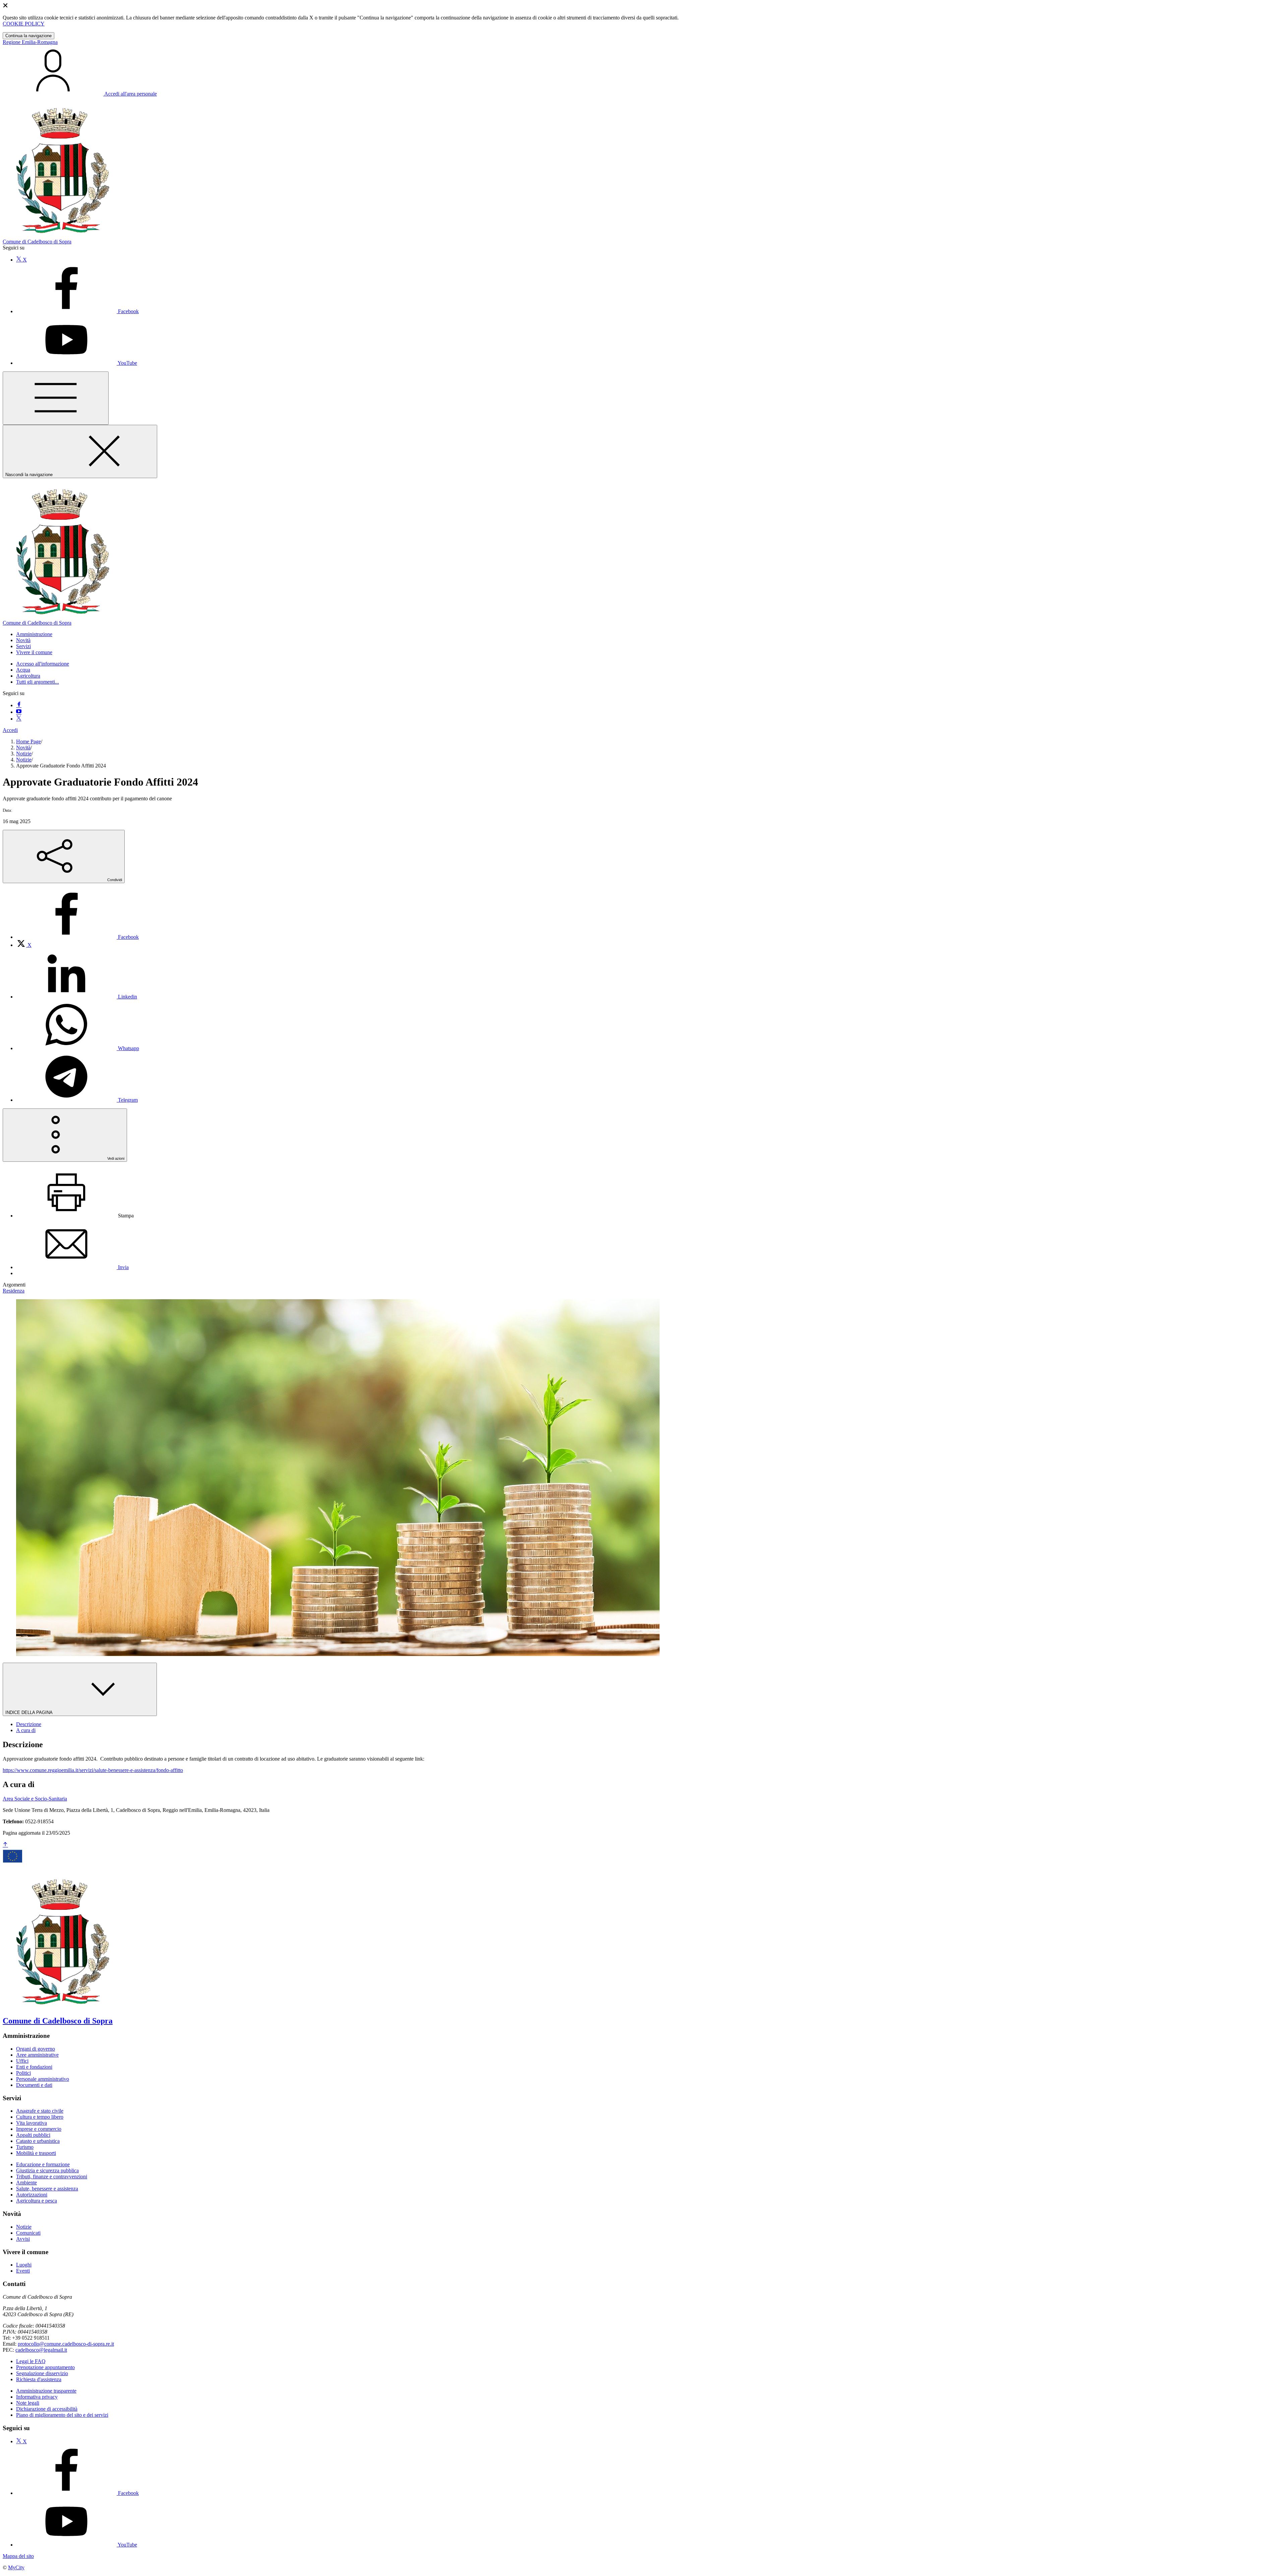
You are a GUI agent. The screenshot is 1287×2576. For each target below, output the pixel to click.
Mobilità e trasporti (36, 2153)
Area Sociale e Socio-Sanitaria (35, 1799)
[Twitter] (19, 719)
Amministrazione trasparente (46, 2391)
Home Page (28, 741)
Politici (23, 2073)
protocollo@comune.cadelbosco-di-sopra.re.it (66, 2344)
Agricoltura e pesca (37, 2201)
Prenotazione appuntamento (45, 2367)
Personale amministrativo (43, 2079)
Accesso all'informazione (43, 664)
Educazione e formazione (43, 2164)
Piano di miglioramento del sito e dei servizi (62, 2415)
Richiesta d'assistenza (39, 2379)
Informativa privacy (37, 2397)
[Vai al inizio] (5, 1845)
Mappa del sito (18, 2556)
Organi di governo (36, 2049)
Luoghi (24, 2265)
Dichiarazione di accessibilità (47, 2409)
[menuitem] (77, 937)
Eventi (23, 2271)
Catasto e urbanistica (38, 2141)
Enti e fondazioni (34, 2067)
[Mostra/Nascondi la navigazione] (56, 398)
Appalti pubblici (33, 2135)
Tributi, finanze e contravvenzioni (52, 2177)
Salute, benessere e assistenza (47, 2189)
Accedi (10, 730)
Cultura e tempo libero (40, 2117)
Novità (23, 748)
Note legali (28, 2403)
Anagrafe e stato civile (40, 2111)
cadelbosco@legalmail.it (41, 2350)
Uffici (22, 2061)
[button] (34, 634)
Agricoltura (28, 676)
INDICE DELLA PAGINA (29, 1712)
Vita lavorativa (32, 2123)
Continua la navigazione (28, 36)
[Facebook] (19, 705)
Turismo (25, 2147)
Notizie (24, 754)
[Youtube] (19, 712)
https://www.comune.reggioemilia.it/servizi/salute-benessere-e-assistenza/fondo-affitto (93, 1770)
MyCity (16, 2567)
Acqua (23, 670)
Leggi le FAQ (31, 2361)
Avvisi (23, 2239)
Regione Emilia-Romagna (30, 42)
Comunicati (28, 2233)
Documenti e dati (34, 2085)
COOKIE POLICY (24, 24)
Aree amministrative (37, 2055)
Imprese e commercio (39, 2129)
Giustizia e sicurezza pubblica (47, 2170)
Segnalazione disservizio (42, 2373)
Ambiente (26, 2183)
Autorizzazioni (32, 2195)
